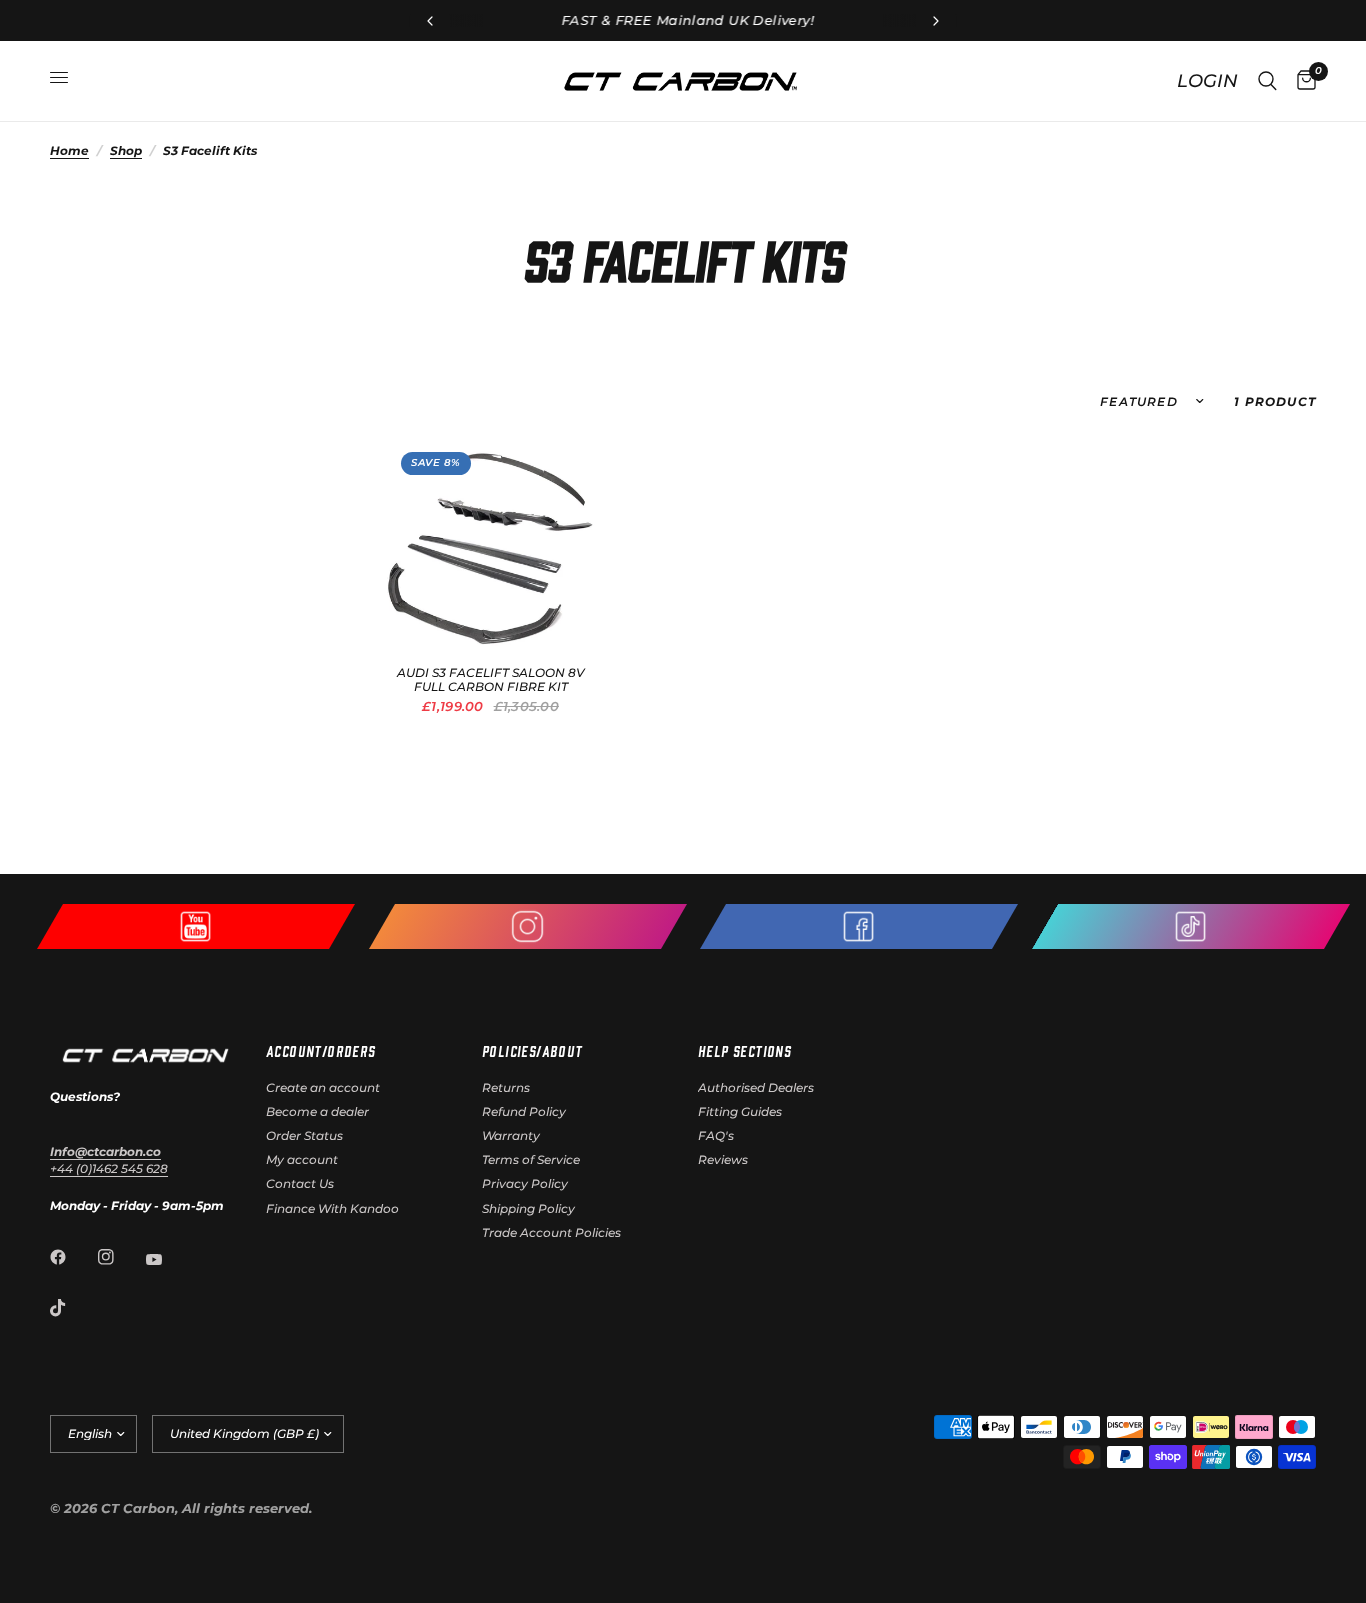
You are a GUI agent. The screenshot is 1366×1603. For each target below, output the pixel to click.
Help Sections (744, 1051)
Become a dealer (317, 1111)
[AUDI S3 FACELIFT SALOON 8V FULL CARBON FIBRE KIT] (490, 541)
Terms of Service (531, 1159)
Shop (126, 150)
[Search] (1267, 81)
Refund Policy (524, 1111)
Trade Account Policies (551, 1232)
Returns (506, 1087)
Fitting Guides (740, 1111)
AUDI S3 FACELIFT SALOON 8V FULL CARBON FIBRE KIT (491, 680)
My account (302, 1159)
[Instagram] (120, 1257)
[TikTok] (72, 1308)
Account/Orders (321, 1051)
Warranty (511, 1135)
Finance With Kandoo (332, 1208)
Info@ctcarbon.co (105, 1151)
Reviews (723, 1159)
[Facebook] (72, 1257)
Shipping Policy (528, 1208)
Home (69, 150)
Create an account (323, 1087)
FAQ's (716, 1135)
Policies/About (532, 1051)
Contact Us (300, 1183)
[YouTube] (168, 1259)
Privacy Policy (525, 1183)
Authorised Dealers (756, 1087)
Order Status (304, 1135)
